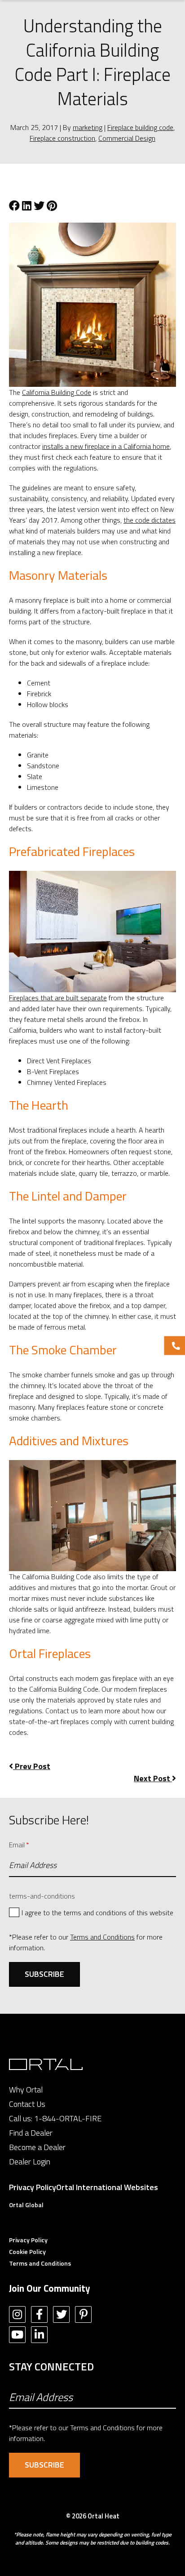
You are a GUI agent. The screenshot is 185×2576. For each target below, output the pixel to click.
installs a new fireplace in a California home (106, 446)
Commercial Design (127, 138)
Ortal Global (26, 2205)
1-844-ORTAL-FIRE (68, 2118)
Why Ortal (26, 2090)
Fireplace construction (62, 138)
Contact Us (27, 2104)
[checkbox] (92, 1912)
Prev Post (32, 1766)
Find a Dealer (31, 2133)
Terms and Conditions (102, 1937)
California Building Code (57, 392)
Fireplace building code (140, 127)
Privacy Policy (33, 2187)
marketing (88, 127)
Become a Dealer (37, 2147)
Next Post (153, 1778)
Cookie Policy (27, 2251)
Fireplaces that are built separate (58, 998)
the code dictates (150, 520)
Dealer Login (30, 2162)
